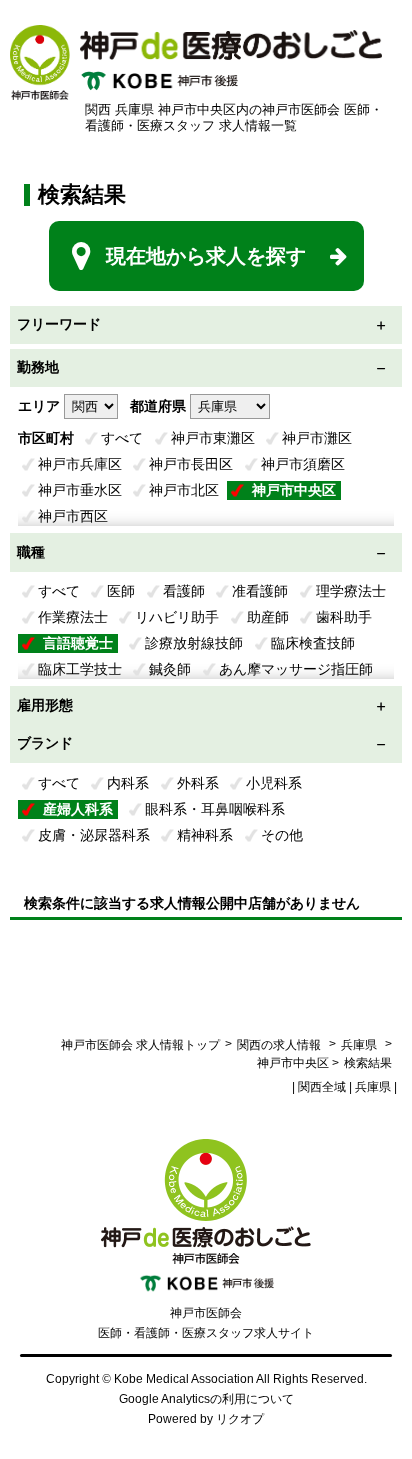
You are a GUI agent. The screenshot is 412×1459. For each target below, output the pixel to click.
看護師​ (184, 591)
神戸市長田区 (191, 464)
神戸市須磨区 (303, 464)
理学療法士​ (351, 591)
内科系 (128, 783)
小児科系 (274, 783)
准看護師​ (260, 591)
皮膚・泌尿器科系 (94, 835)
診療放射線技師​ (194, 643)
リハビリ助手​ (177, 617)
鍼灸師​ (170, 669)
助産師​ (268, 617)
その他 (282, 835)
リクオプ (240, 1419)
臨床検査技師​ (313, 643)
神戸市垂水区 (80, 490)
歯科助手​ (344, 617)
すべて (122, 438)
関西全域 (322, 1087)
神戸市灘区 (317, 438)
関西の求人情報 (280, 1045)
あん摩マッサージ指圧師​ (296, 669)
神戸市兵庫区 (80, 464)
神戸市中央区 (294, 490)
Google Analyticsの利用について (206, 1399)
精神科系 (205, 835)
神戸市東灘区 (213, 438)
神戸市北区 (184, 490)
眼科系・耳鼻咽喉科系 (215, 809)
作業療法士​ (73, 617)
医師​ (121, 591)
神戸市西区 (73, 516)
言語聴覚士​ (78, 643)
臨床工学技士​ (80, 669)
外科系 (198, 783)
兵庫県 (359, 1045)
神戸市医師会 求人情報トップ (140, 1045)
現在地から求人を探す (206, 256)
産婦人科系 (78, 809)
